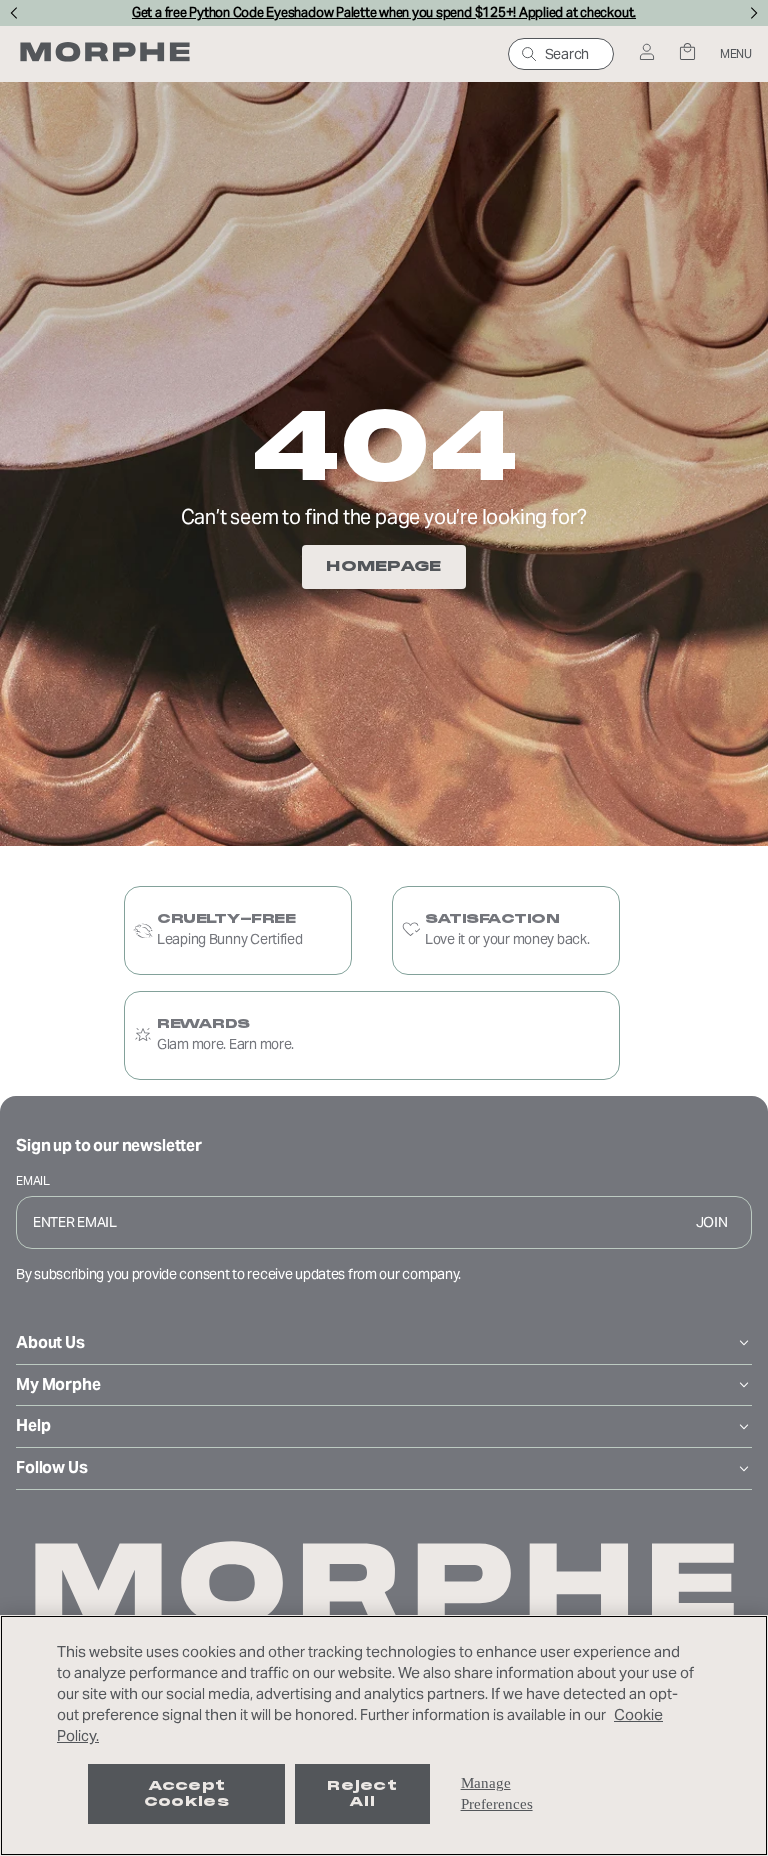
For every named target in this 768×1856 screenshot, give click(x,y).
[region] (384, 1735)
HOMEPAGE (383, 566)
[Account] (646, 53)
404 (384, 446)
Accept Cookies (186, 1793)
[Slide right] (754, 13)
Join (712, 1222)
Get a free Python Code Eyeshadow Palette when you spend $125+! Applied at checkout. (384, 13)
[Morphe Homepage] (105, 54)
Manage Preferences (497, 1793)
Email (33, 1180)
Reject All (362, 1793)
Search (567, 54)
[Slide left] (13, 13)
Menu (736, 53)
